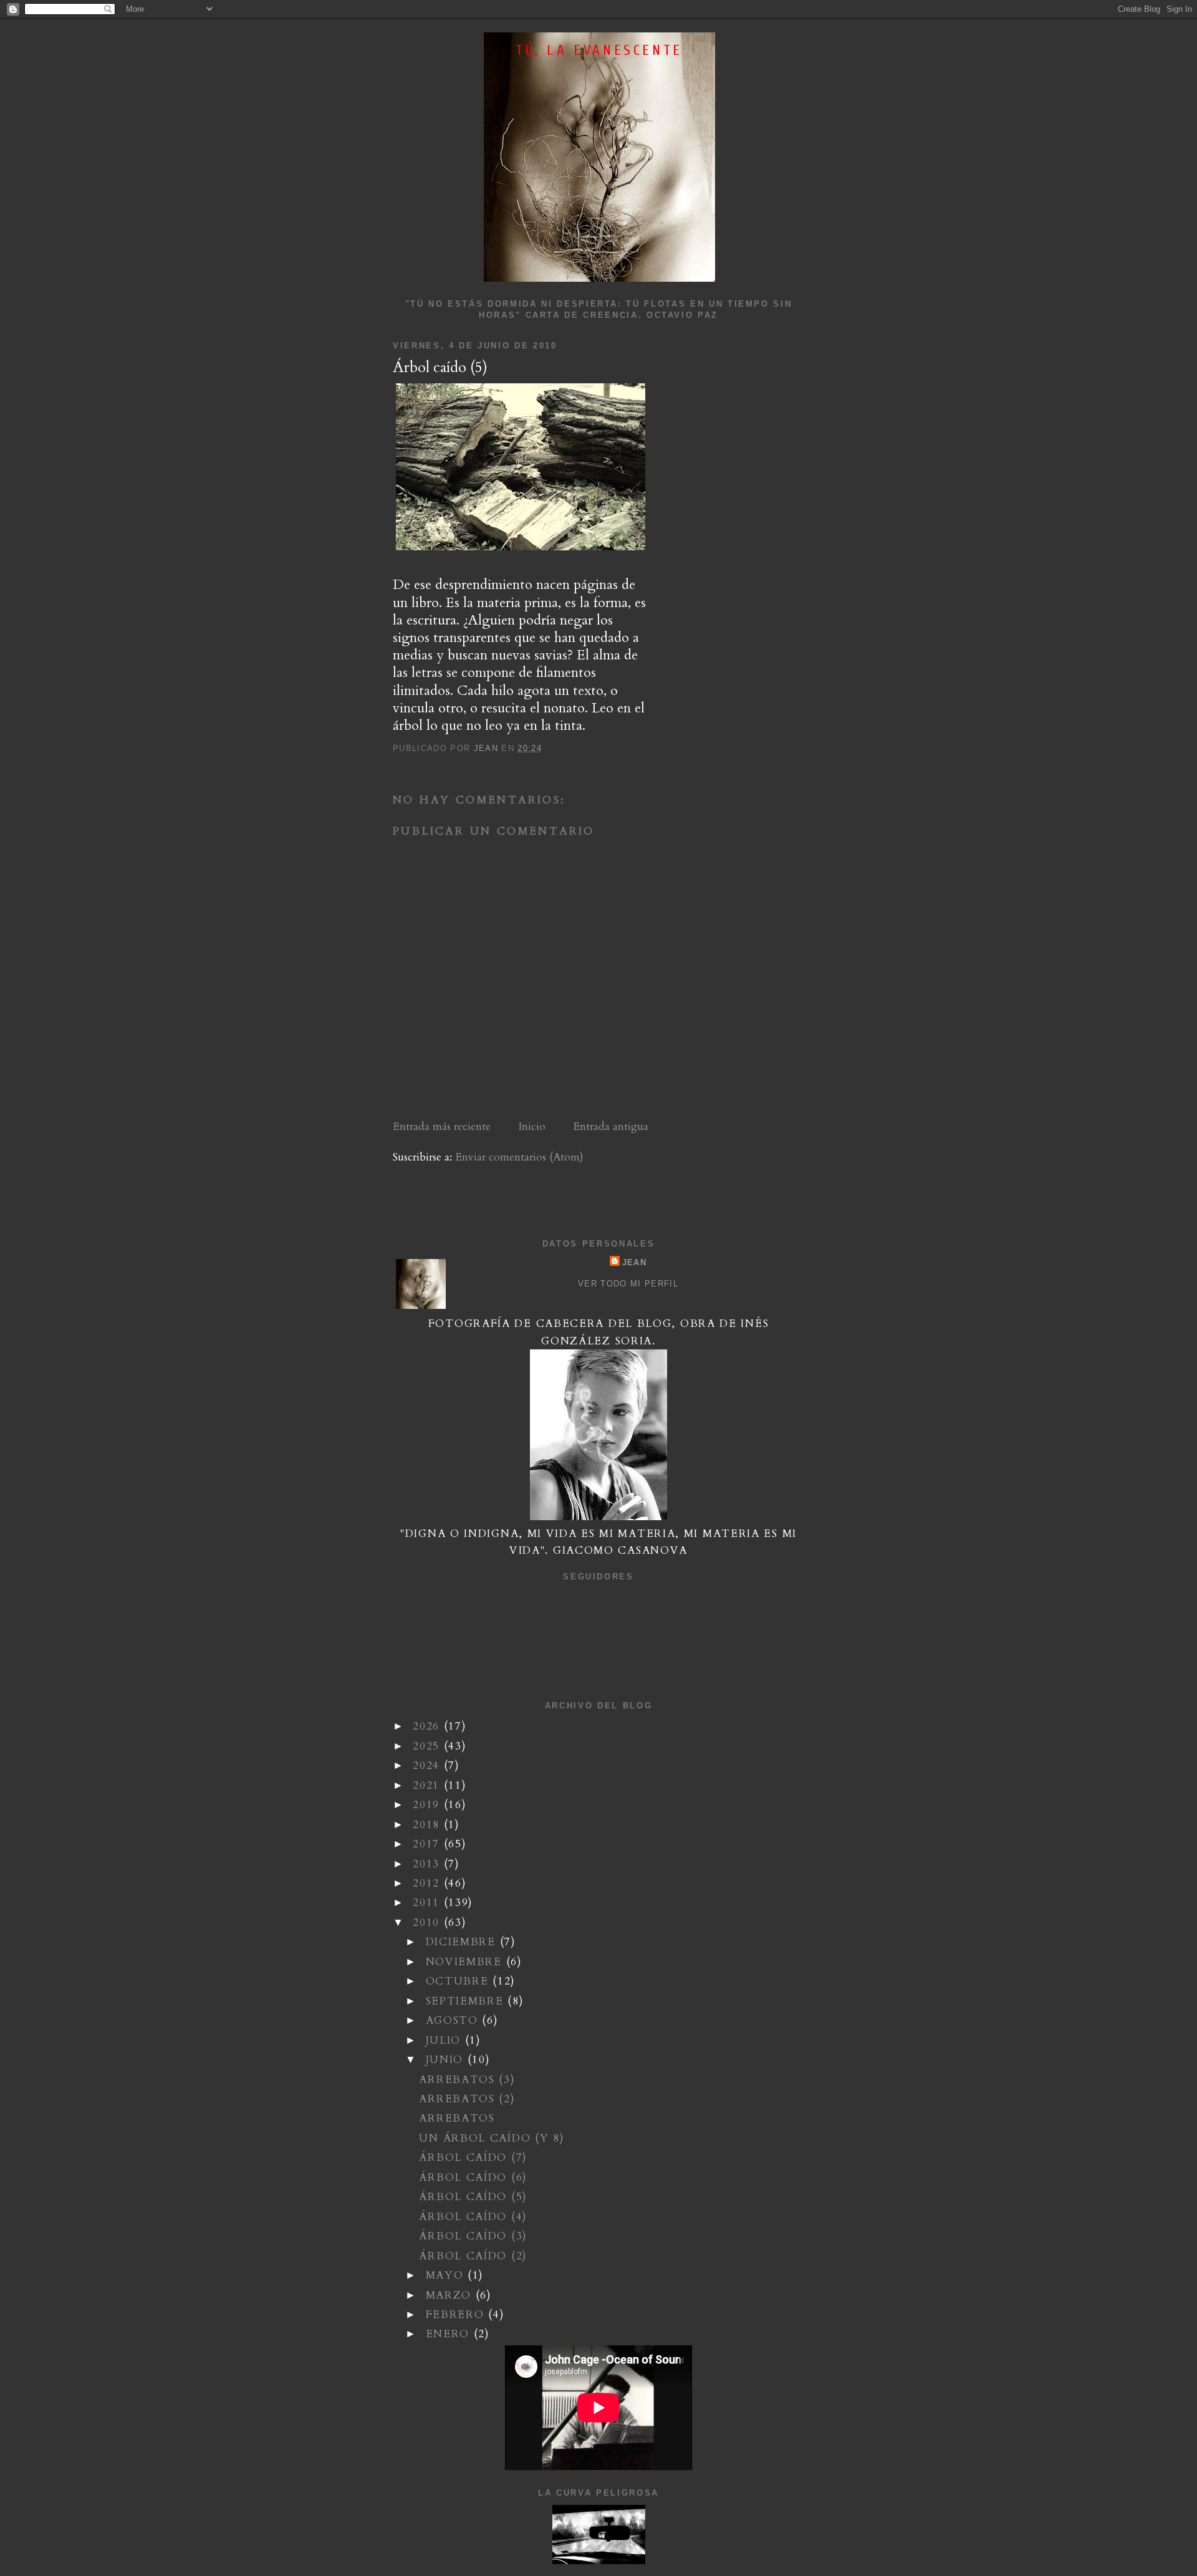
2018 (428, 1825)
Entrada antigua (611, 1127)
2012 (428, 1883)
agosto (454, 2020)
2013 (428, 1864)
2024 (428, 1765)
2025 (428, 1746)
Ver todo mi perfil (628, 1284)
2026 (428, 1726)
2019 (428, 1805)
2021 (428, 1785)
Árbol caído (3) (473, 2236)
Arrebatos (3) (467, 2080)
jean (634, 1262)
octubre (459, 1981)
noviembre (466, 1962)
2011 (428, 1903)
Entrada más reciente (442, 1127)
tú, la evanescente (599, 50)
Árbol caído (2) (473, 2256)
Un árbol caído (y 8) (492, 2138)
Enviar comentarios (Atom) (519, 1157)
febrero (457, 2315)
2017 (428, 1844)
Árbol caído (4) (473, 2217)
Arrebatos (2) (467, 2099)
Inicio (532, 1127)
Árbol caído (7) (473, 2157)
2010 (428, 1922)
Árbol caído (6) (473, 2177)
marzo (451, 2295)
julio (445, 2040)
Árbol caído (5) (473, 2197)
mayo (447, 2275)
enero (450, 2334)
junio (447, 2060)
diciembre (463, 1942)
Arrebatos (457, 2118)
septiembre (467, 2001)
